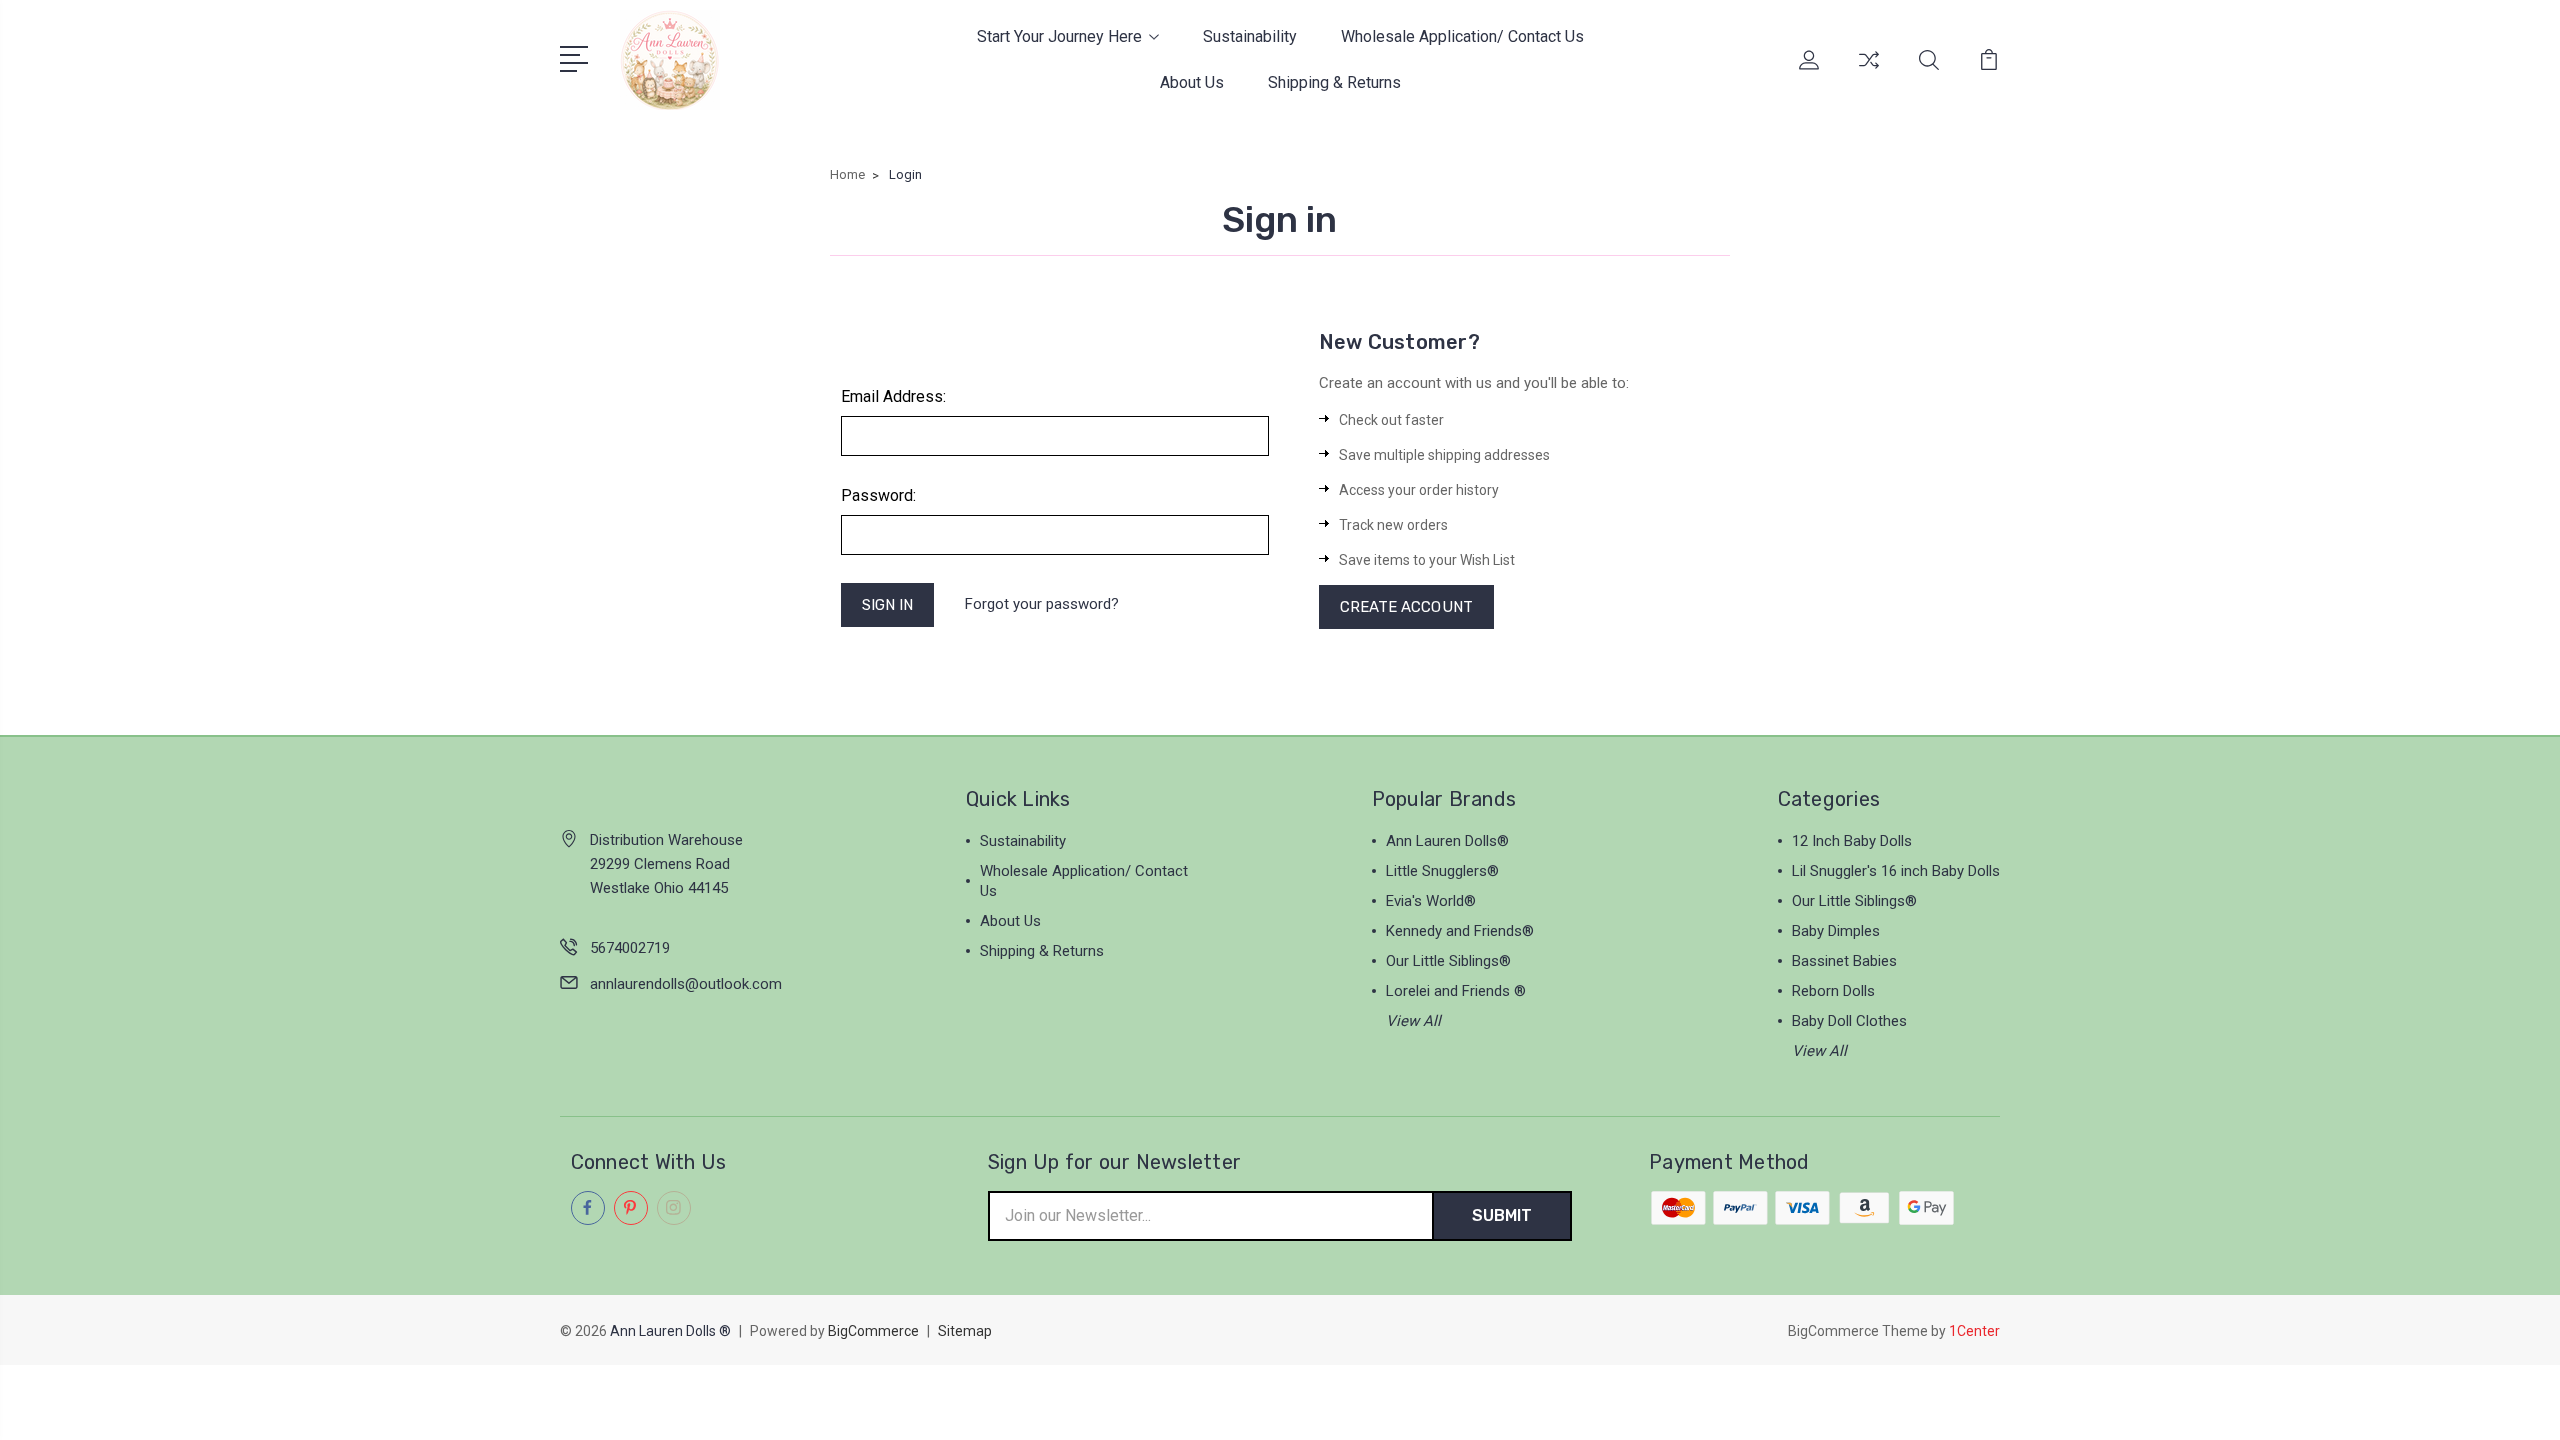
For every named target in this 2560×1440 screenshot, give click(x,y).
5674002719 (630, 948)
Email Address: (893, 396)
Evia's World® (1431, 901)
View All (1413, 1021)
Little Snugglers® (1442, 871)
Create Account (1406, 607)
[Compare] (1869, 72)
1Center (1974, 1331)
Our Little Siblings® (1448, 961)
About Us (1192, 82)
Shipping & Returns (1334, 82)
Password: (878, 495)
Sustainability (1250, 36)
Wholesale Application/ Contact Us (1462, 36)
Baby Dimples (1836, 931)
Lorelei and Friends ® (1456, 991)
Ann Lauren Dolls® (1447, 841)
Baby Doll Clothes (1849, 1021)
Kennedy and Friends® (1460, 931)
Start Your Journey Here (1059, 36)
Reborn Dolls (1833, 991)
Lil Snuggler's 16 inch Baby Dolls (1896, 871)
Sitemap (965, 1331)
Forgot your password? (1042, 604)
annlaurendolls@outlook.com (686, 984)
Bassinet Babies (1844, 961)
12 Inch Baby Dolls (1852, 841)
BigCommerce (873, 1331)
